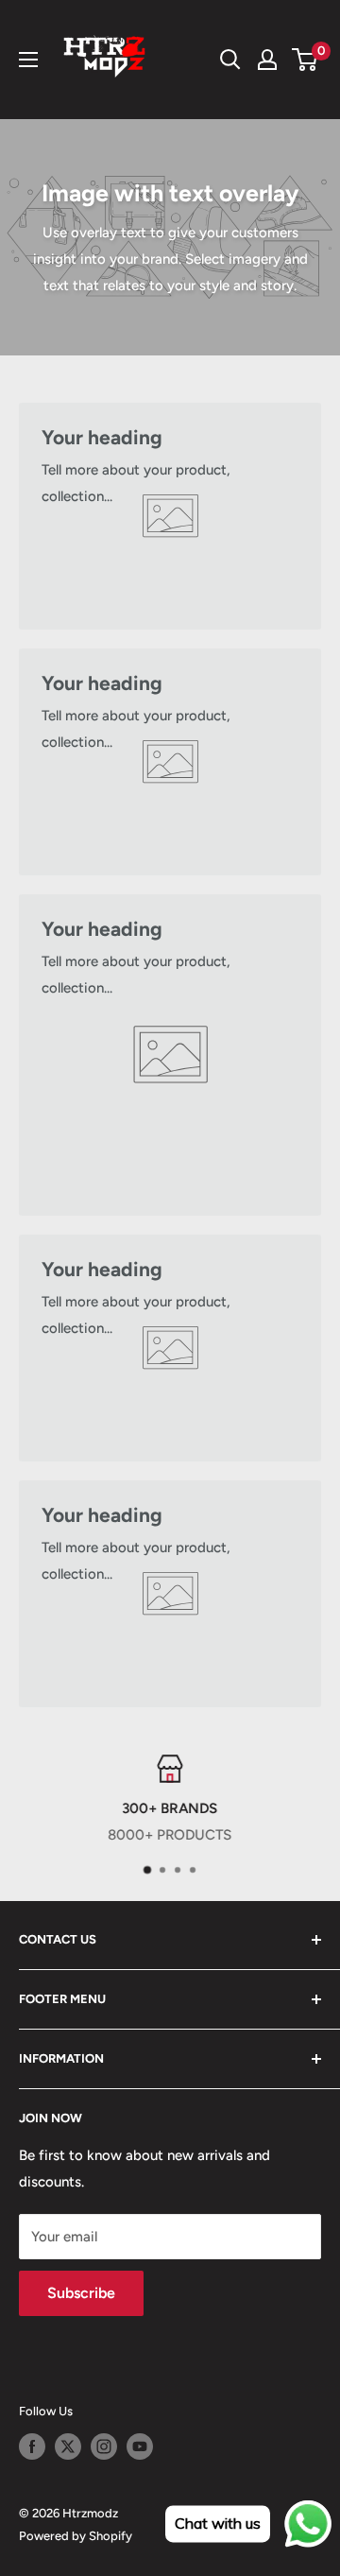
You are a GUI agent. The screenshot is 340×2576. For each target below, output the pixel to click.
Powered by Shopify (76, 2536)
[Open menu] (28, 60)
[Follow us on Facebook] (32, 2446)
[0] (306, 60)
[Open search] (230, 60)
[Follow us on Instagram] (104, 2446)
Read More (289, 1835)
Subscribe (81, 2293)
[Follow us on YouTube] (140, 2446)
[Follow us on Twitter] (68, 2446)
